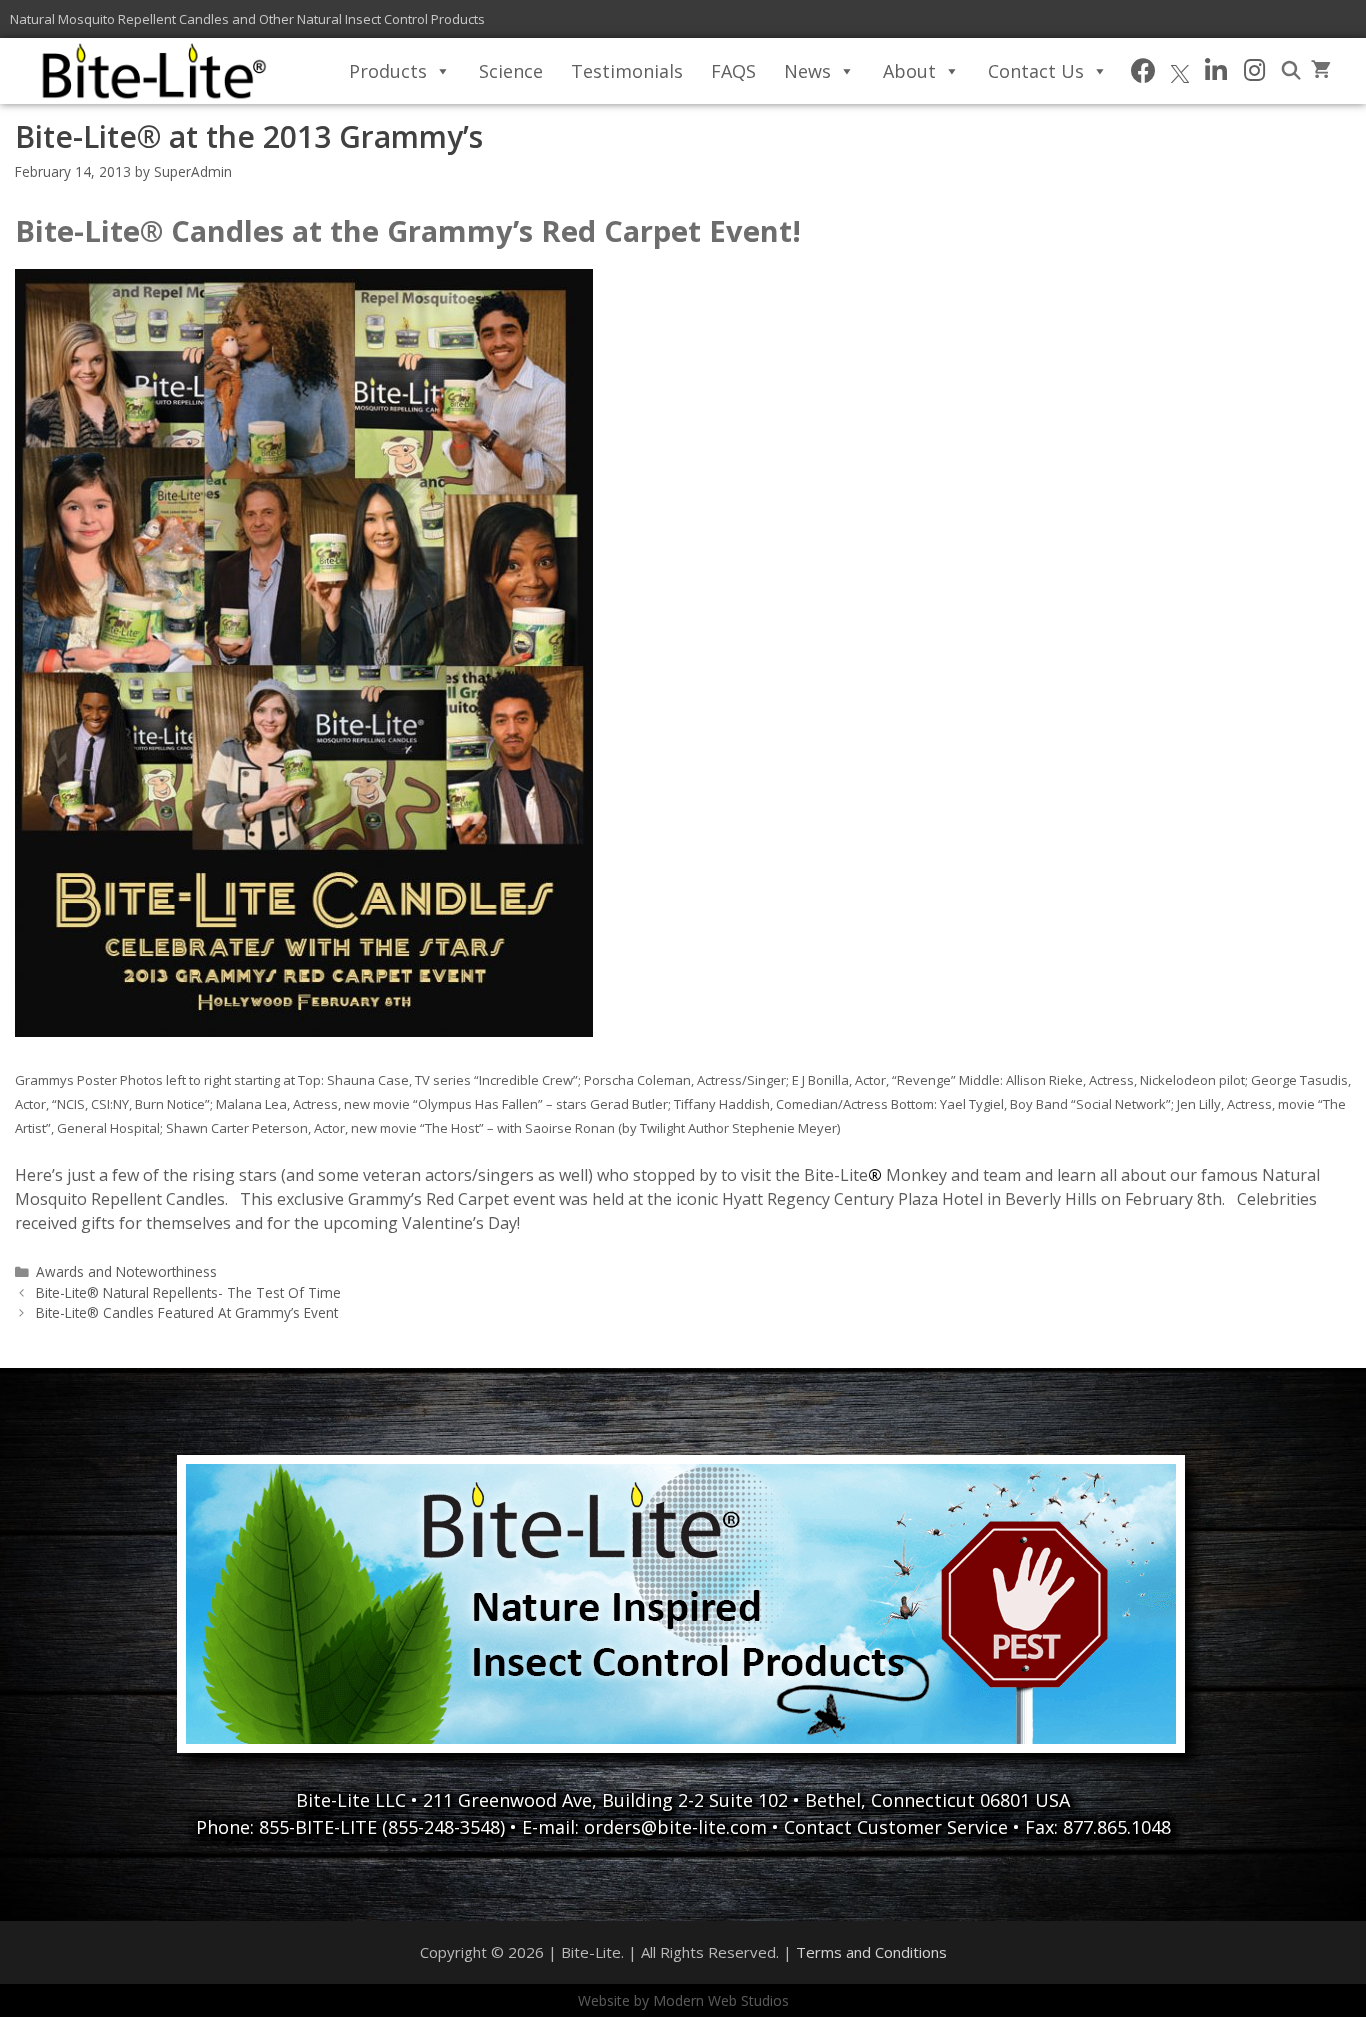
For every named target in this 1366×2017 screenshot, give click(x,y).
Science (511, 71)
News (807, 71)
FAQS (733, 71)
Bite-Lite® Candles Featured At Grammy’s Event (187, 1312)
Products (388, 71)
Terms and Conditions (871, 1952)
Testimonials (627, 71)
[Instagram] (1254, 71)
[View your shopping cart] (1321, 71)
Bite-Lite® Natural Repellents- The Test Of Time (188, 1292)
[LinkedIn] (1216, 71)
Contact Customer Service (896, 1827)
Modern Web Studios (721, 2000)
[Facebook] (1143, 71)
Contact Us (1036, 71)
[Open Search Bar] (1291, 71)
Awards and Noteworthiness (126, 1271)
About (909, 71)
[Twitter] (1180, 71)
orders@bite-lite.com (675, 1827)
